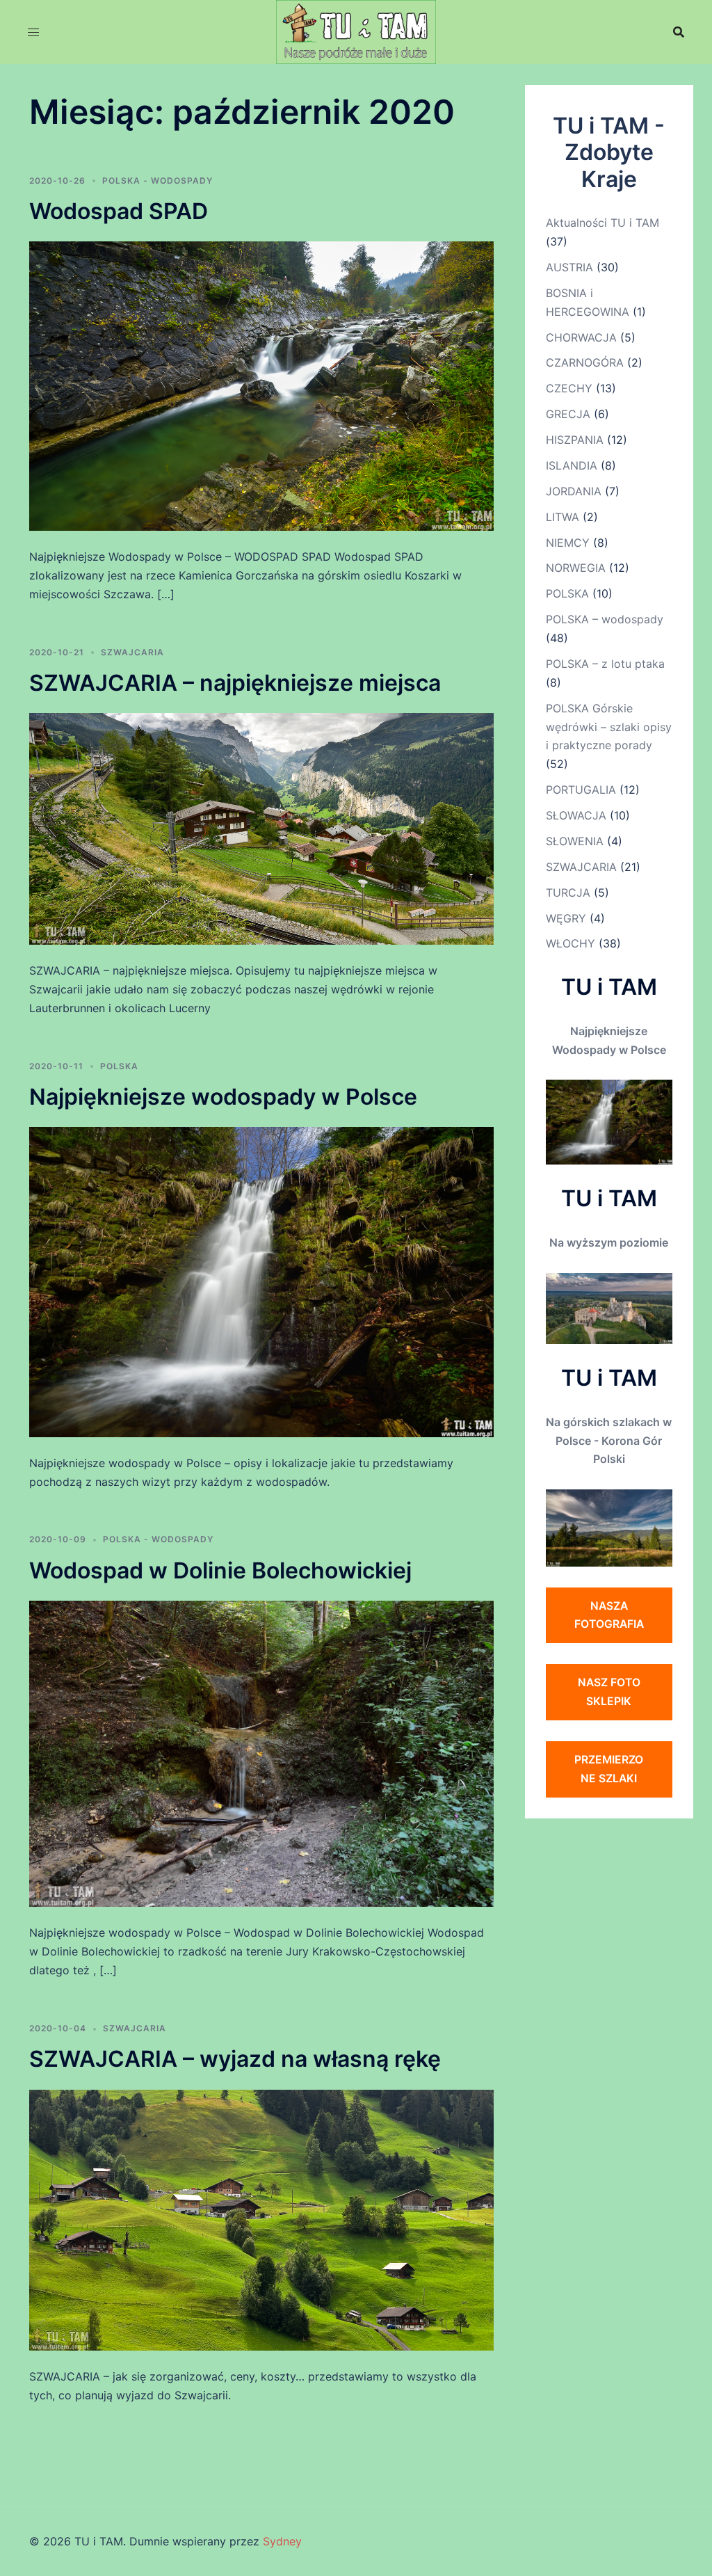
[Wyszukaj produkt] (679, 32)
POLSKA (119, 1066)
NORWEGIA (576, 568)
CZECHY (569, 388)
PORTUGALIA (581, 790)
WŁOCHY (571, 943)
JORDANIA (574, 491)
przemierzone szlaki (609, 1769)
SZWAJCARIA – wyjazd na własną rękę (235, 2059)
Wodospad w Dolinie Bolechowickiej (220, 1570)
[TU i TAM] (356, 31)
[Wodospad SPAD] (261, 385)
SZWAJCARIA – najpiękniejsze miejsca (235, 683)
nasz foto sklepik (609, 1691)
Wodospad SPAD (119, 211)
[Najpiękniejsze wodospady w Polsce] (261, 1281)
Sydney (282, 2541)
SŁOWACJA (576, 815)
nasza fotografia (609, 1615)
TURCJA (568, 893)
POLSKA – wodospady (605, 619)
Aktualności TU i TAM (602, 223)
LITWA (563, 517)
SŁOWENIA (575, 841)
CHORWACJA (581, 337)
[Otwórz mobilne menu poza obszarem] (33, 32)
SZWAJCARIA (132, 652)
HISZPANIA (575, 440)
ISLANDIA (572, 465)
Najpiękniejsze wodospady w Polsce (223, 1097)
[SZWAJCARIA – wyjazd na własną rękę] (261, 2219)
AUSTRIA (569, 267)
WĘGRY (566, 918)
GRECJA (568, 414)
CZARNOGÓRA (585, 362)
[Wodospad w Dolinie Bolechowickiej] (261, 1753)
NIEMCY (568, 543)
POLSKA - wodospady (157, 181)
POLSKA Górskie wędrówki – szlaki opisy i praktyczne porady (609, 727)
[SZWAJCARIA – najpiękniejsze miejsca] (261, 828)
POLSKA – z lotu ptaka (605, 664)
